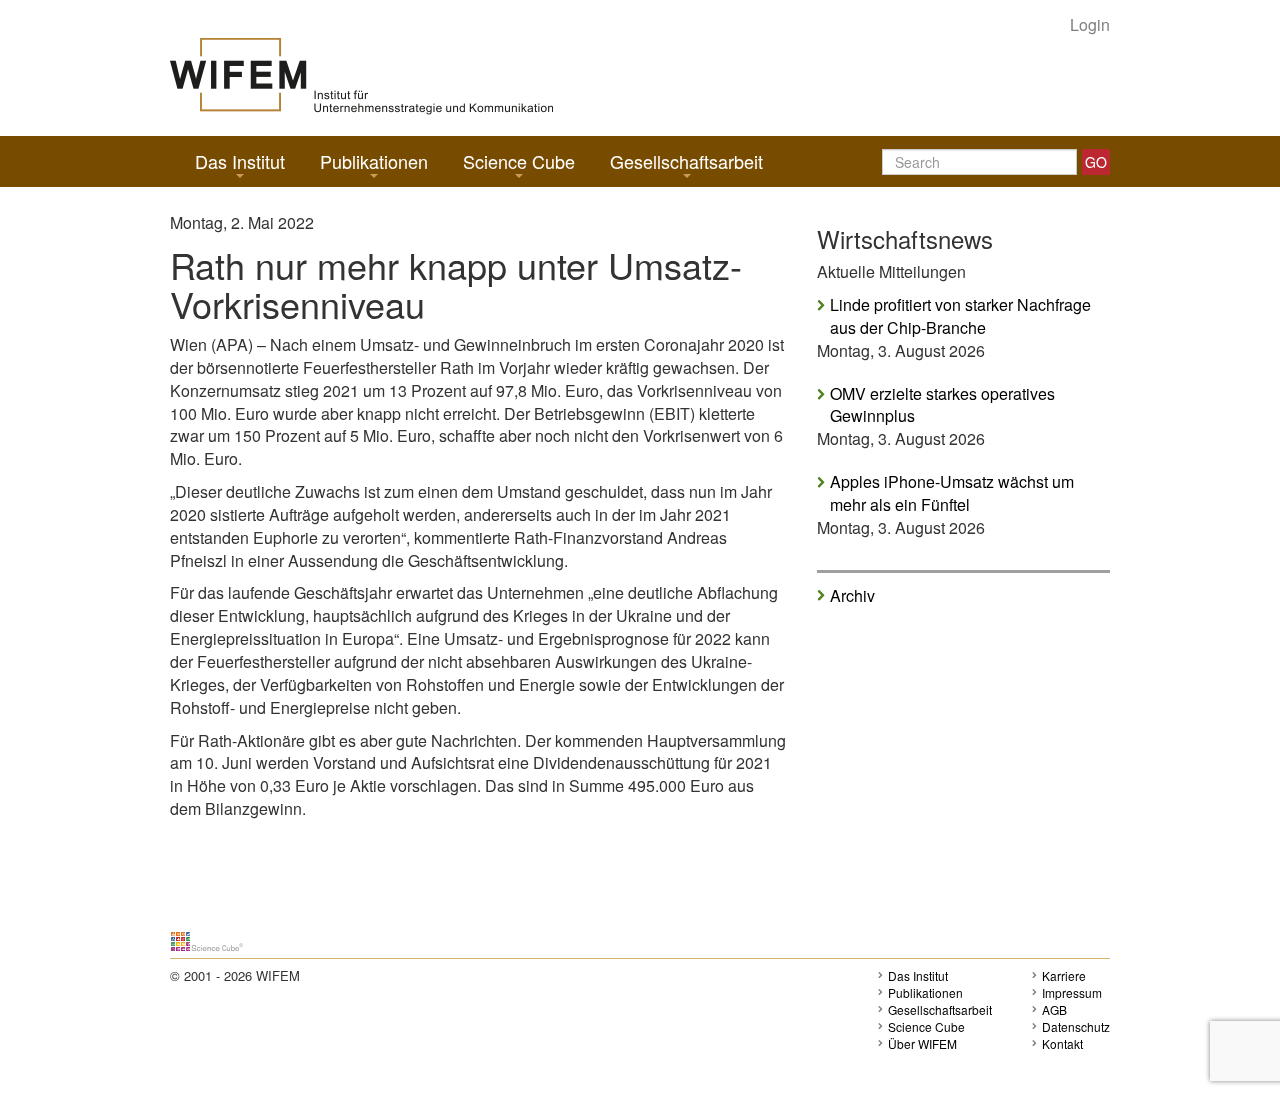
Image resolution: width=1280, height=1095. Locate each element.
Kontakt (1062, 1043)
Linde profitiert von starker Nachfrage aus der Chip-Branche (960, 316)
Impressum (1072, 992)
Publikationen (374, 161)
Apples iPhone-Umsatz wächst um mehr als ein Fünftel (952, 493)
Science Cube (519, 161)
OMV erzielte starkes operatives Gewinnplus (942, 405)
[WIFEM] (361, 74)
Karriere (1064, 975)
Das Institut (240, 161)
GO (1096, 162)
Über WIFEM (922, 1043)
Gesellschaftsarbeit (686, 161)
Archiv (852, 595)
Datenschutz (1076, 1026)
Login (1090, 25)
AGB (1054, 1009)
